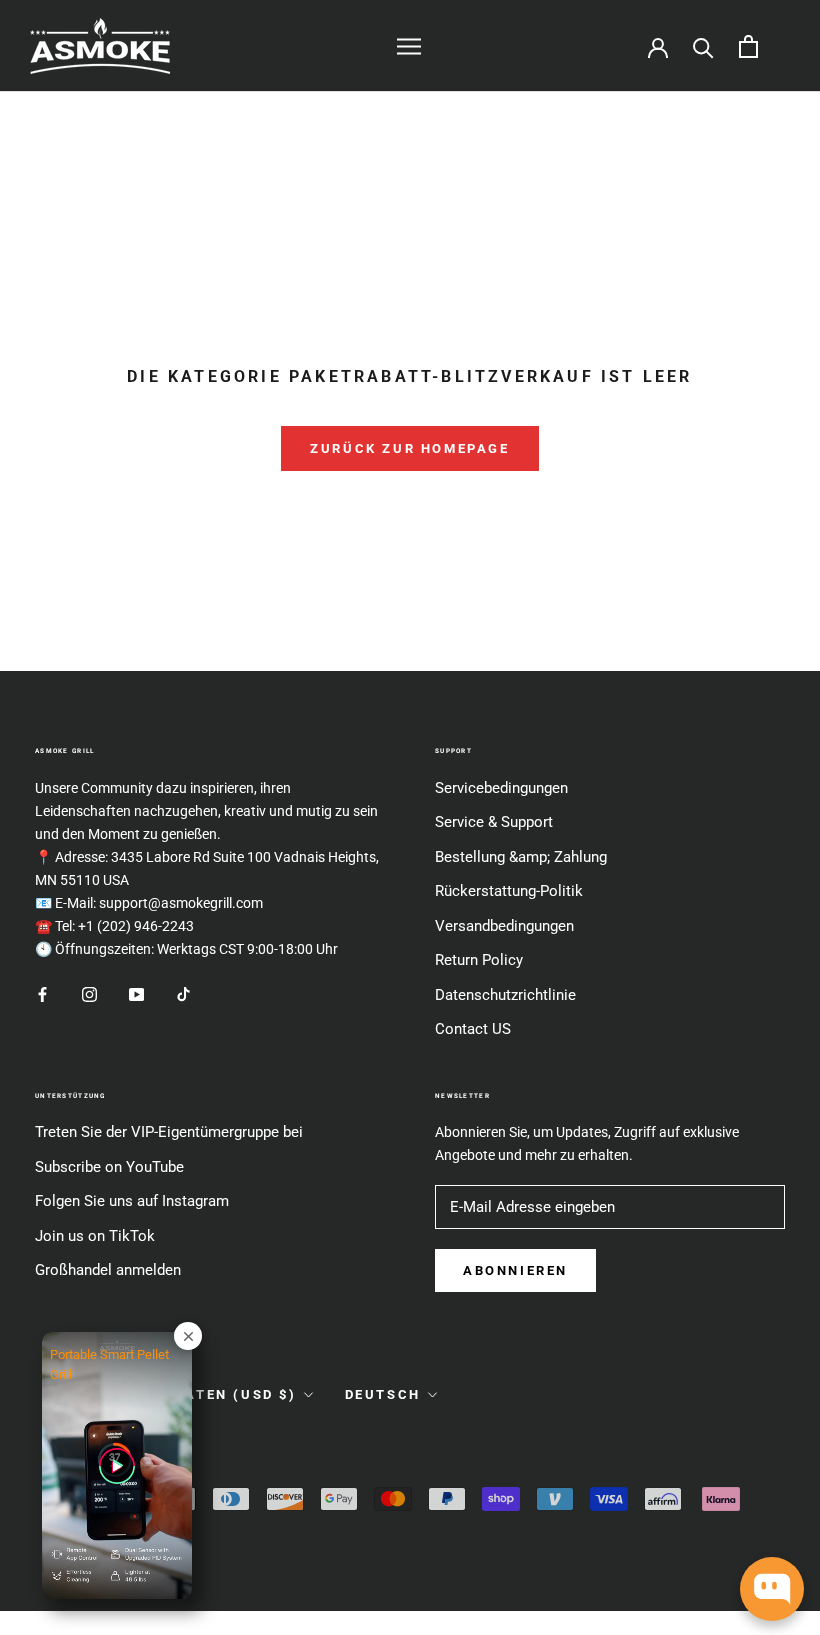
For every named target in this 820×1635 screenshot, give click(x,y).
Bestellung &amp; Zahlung (521, 857)
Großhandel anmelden (108, 1270)
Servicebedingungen (501, 788)
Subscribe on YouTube (109, 1167)
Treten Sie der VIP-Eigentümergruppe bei (169, 1132)
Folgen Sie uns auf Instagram (132, 1201)
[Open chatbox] (772, 1589)
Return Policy (479, 960)
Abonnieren (515, 1270)
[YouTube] (136, 993)
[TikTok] (183, 993)
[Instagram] (89, 993)
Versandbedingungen (504, 926)
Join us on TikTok (95, 1236)
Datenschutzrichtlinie (505, 995)
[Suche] (703, 46)
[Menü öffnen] (409, 46)
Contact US (473, 1029)
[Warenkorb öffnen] (748, 46)
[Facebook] (42, 993)
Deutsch (383, 1394)
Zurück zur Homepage (409, 448)
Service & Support (494, 822)
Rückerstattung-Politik (509, 891)
